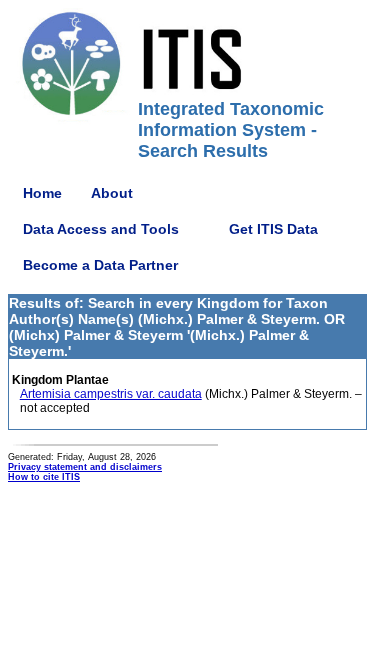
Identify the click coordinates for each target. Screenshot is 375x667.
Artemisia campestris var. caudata (111, 394)
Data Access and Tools (101, 229)
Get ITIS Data (273, 229)
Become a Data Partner (100, 265)
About (112, 193)
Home (42, 193)
